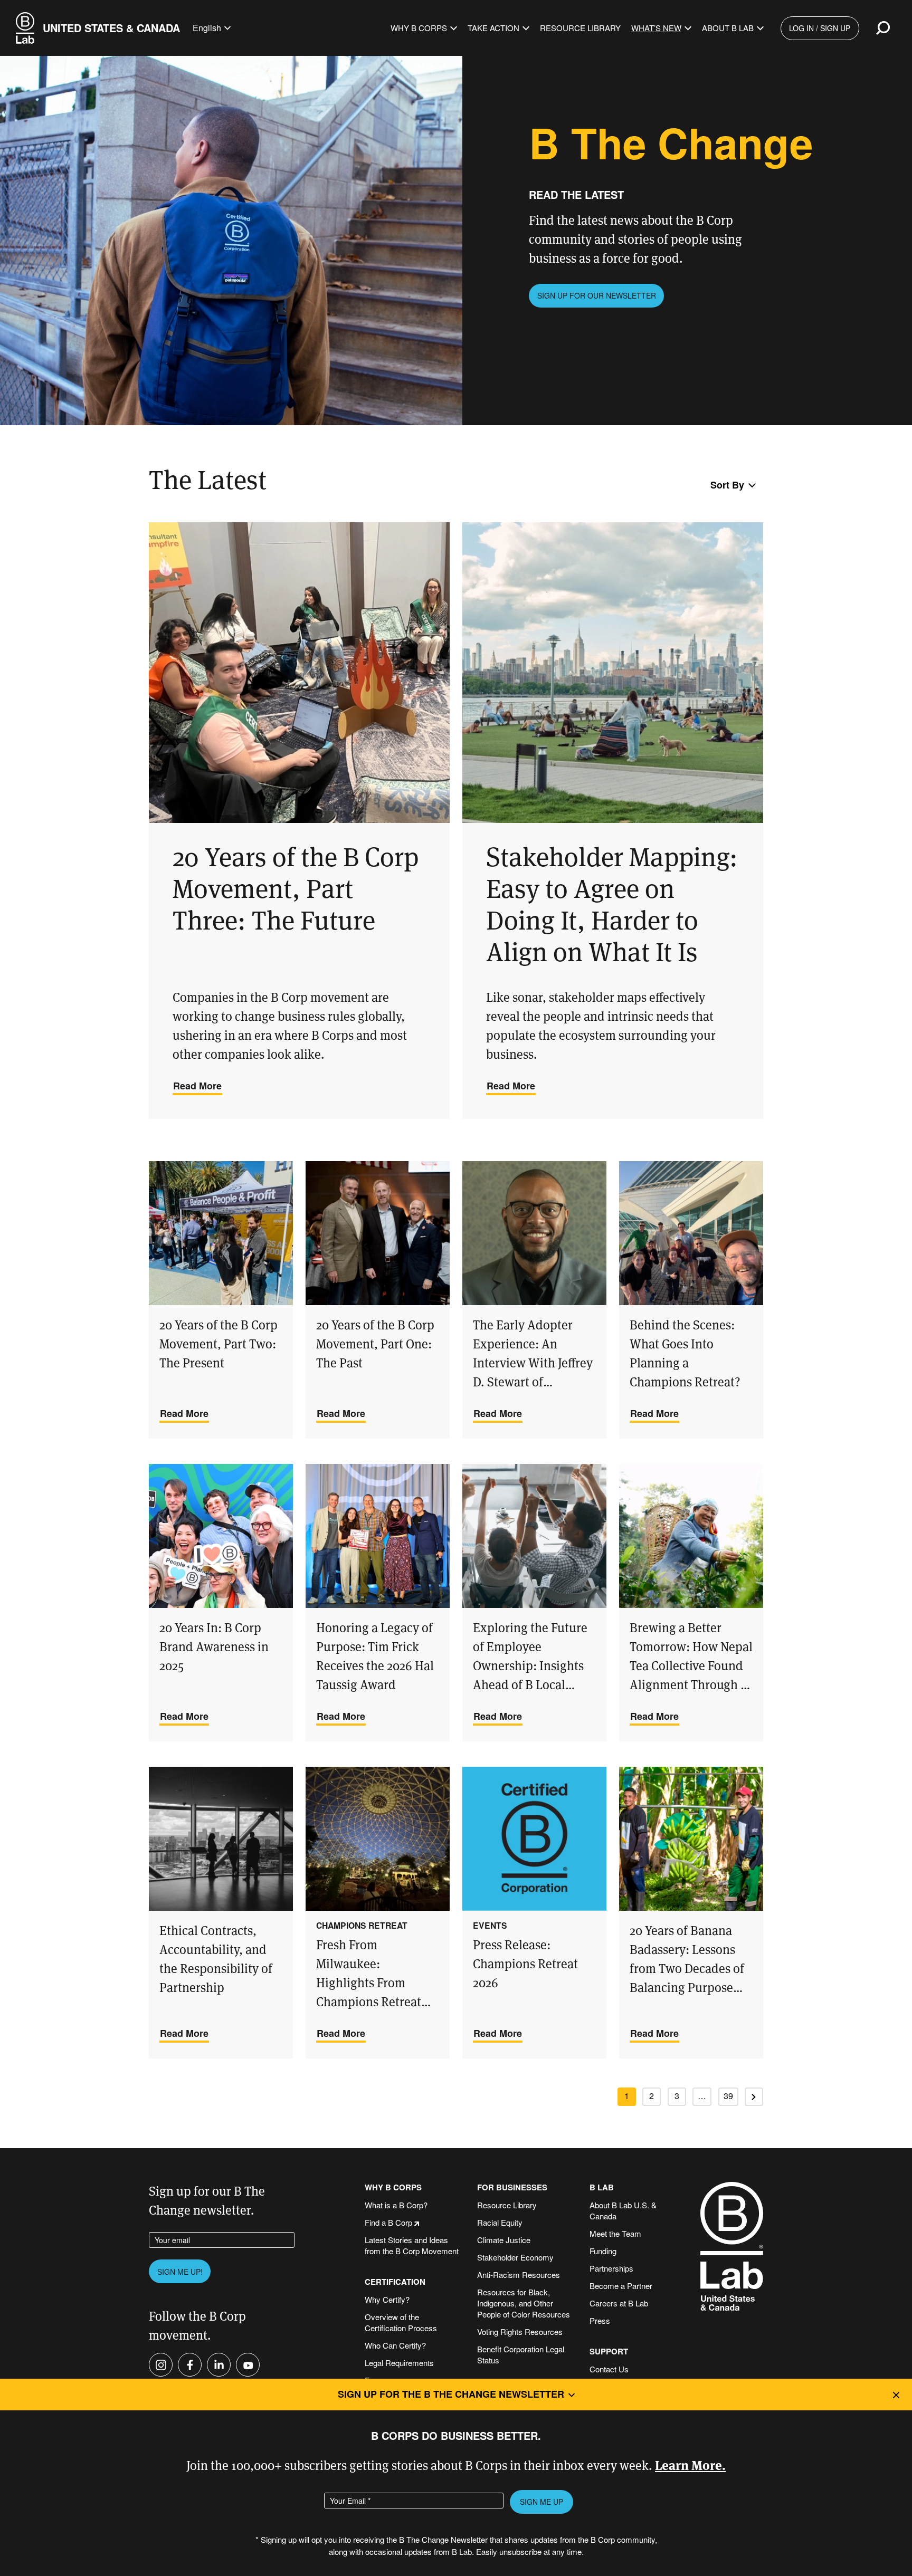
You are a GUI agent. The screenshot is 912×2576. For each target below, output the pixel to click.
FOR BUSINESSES (512, 2187)
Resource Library (580, 28)
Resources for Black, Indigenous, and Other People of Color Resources (524, 2303)
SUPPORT (609, 2352)
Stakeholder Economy (515, 2257)
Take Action (493, 28)
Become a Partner (621, 2286)
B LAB (602, 2187)
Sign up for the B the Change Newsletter (451, 2394)
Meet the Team (615, 2233)
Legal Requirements (399, 2363)
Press (600, 2320)
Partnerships (611, 2268)
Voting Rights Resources (520, 2331)
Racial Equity (500, 2222)
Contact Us (609, 2369)
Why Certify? (387, 2299)
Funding (603, 2251)
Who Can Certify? (395, 2345)
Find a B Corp (388, 2222)
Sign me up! (180, 2272)
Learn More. (690, 2464)
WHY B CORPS (393, 2187)
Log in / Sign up (820, 28)
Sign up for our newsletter (597, 295)
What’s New (656, 28)
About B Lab (728, 28)
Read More (197, 1086)
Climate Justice (504, 2240)
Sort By (727, 485)
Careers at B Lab (619, 2303)
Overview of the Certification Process (401, 2322)
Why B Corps (419, 28)
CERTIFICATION (395, 2282)
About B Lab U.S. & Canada (623, 2210)
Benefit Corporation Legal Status (521, 2354)
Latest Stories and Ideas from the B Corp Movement (412, 2245)
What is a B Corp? (396, 2205)
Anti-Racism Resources (519, 2275)
